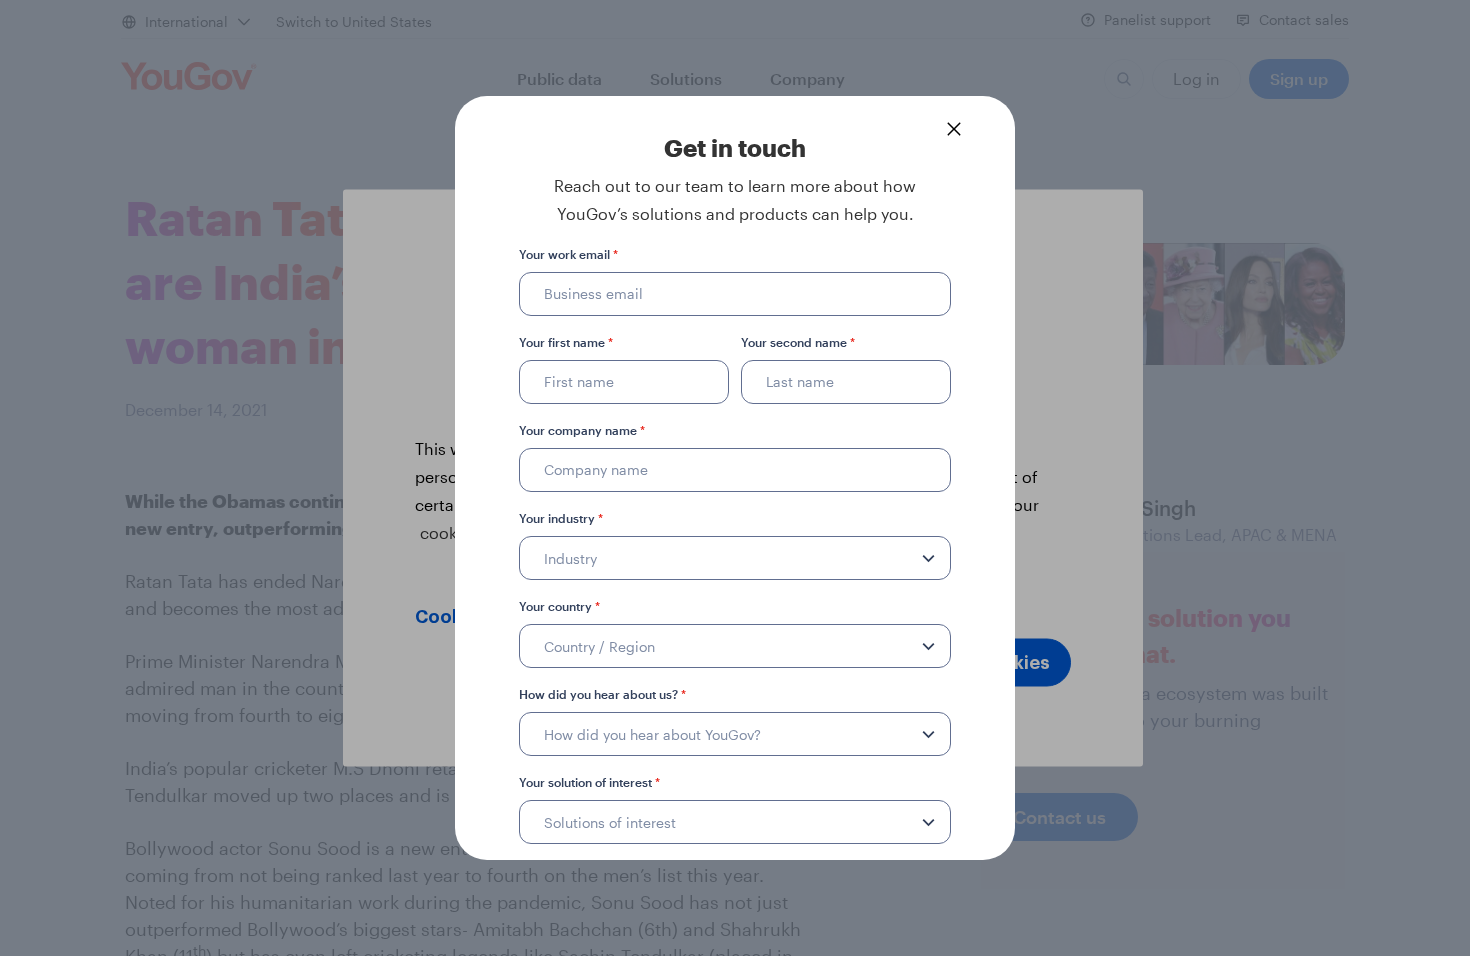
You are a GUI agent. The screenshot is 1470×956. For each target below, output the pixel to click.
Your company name (582, 430)
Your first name (566, 342)
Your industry (561, 518)
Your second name (798, 342)
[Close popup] (954, 129)
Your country (559, 606)
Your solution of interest (589, 782)
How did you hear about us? (602, 694)
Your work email (568, 254)
